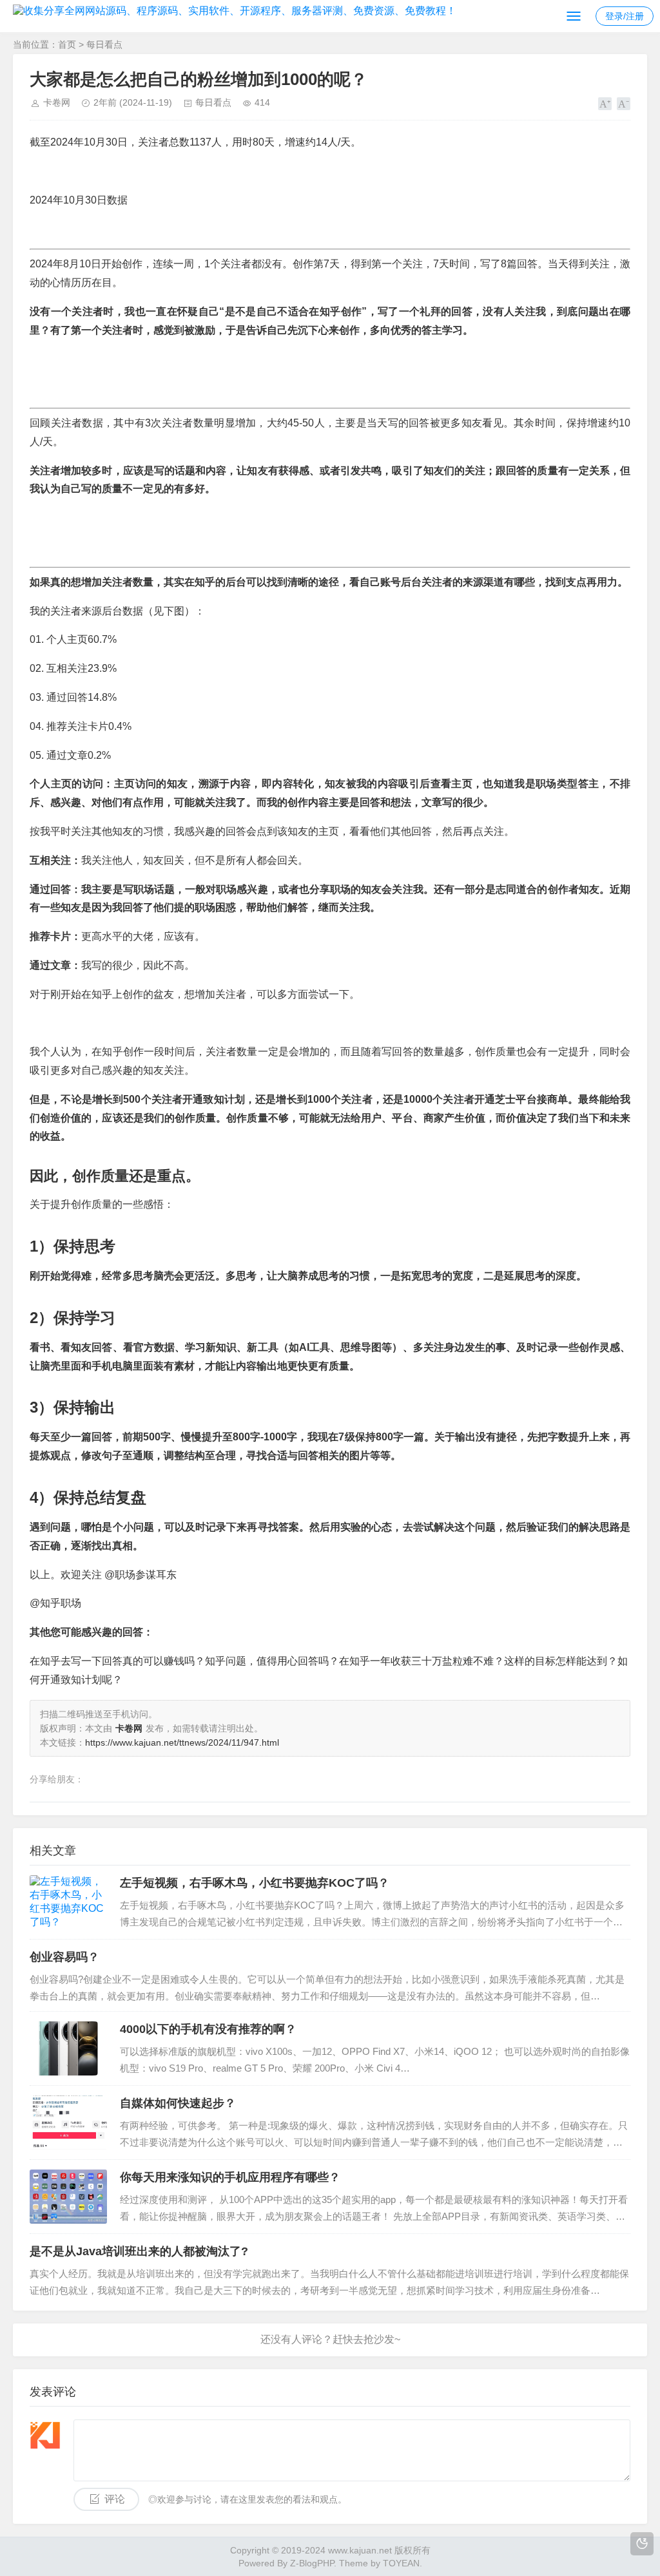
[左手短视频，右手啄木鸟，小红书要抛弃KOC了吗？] (68, 1902)
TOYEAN (401, 2563)
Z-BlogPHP (312, 2563)
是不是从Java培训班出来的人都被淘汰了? (139, 2251)
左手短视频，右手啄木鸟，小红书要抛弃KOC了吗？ (255, 1883)
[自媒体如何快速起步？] (68, 2123)
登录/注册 (625, 16)
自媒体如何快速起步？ (178, 2103)
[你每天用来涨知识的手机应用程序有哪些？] (68, 2197)
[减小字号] (624, 104)
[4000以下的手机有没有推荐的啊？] (68, 2048)
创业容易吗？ (64, 1957)
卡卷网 (57, 102)
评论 (115, 2499)
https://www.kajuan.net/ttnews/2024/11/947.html (182, 1742)
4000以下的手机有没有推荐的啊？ (208, 2029)
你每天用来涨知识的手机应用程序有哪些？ (230, 2177)
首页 (67, 44)
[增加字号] (605, 104)
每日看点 (104, 44)
